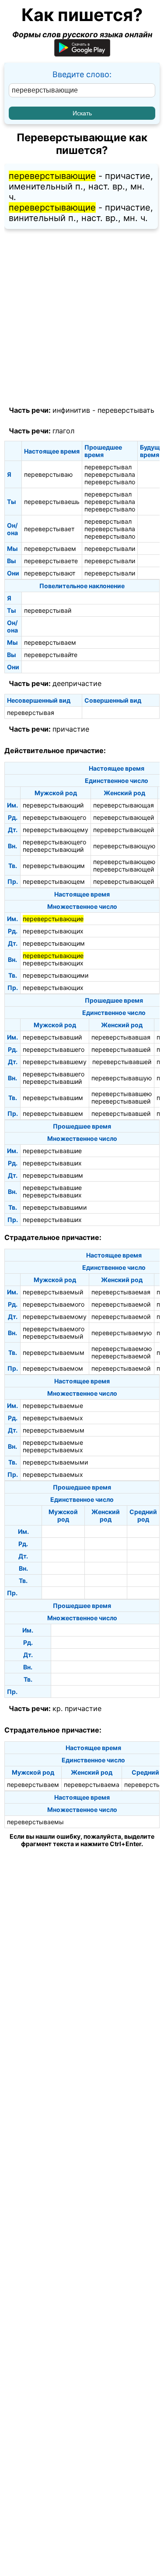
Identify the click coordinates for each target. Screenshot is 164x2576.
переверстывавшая (121, 1037)
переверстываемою (122, 1349)
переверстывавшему (55, 1062)
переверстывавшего (54, 1049)
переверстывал (108, 467)
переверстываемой (121, 1304)
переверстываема (92, 1785)
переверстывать (126, 410)
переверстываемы (35, 1822)
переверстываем (50, 548)
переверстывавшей (121, 1049)
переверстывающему (56, 830)
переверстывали (110, 548)
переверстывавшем (53, 1113)
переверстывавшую (122, 1078)
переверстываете (51, 561)
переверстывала (110, 474)
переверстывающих (53, 931)
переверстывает (49, 529)
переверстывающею (124, 862)
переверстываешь (52, 502)
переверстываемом (53, 1368)
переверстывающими (56, 975)
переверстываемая (121, 1292)
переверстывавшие (52, 1151)
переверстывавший (52, 1037)
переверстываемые (53, 1406)
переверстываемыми (55, 1462)
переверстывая (31, 713)
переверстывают (50, 573)
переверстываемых (53, 1418)
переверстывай (48, 610)
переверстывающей (124, 817)
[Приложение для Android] (82, 54)
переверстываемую (122, 1333)
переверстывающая (124, 805)
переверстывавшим (53, 1098)
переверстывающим (54, 866)
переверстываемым (54, 1352)
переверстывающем (54, 881)
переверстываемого (54, 1304)
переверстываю (48, 474)
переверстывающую (124, 846)
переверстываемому (55, 1317)
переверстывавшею (122, 1094)
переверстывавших (52, 1163)
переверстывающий (53, 805)
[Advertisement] (82, 318)
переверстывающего (54, 817)
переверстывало (110, 482)
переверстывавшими (55, 1207)
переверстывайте (51, 655)
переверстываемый (53, 1292)
